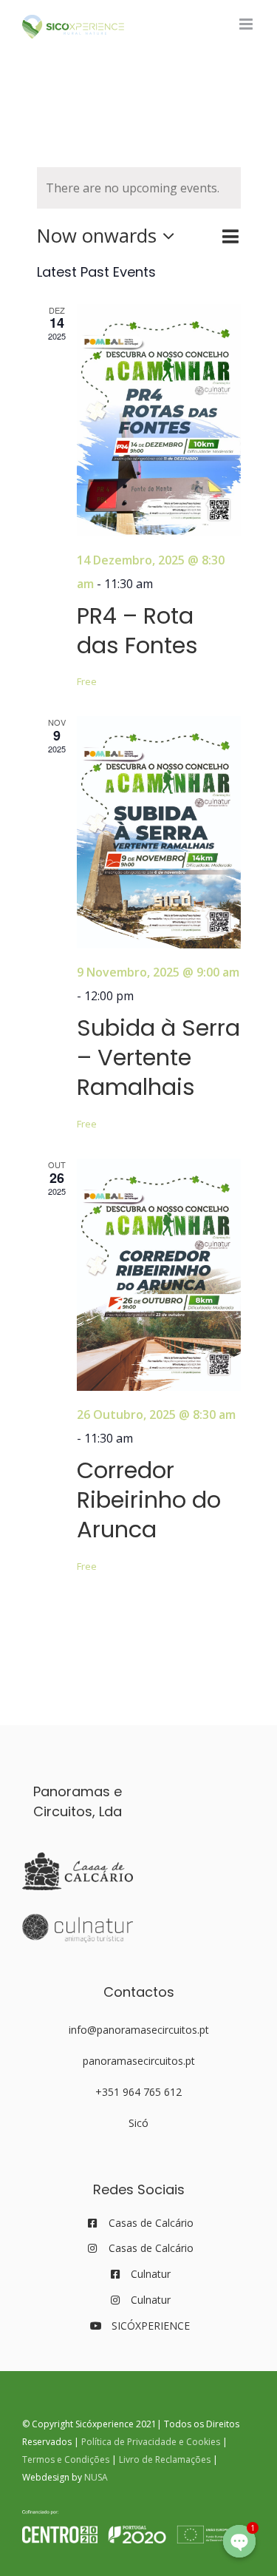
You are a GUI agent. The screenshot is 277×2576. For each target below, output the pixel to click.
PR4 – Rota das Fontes (137, 631)
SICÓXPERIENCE (151, 2326)
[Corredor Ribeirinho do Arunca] (159, 1275)
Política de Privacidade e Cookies (151, 2442)
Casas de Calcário (151, 2223)
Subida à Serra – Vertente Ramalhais (158, 1058)
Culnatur (151, 2274)
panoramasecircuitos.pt (139, 2061)
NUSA (96, 2477)
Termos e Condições (66, 2459)
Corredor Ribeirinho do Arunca (149, 1500)
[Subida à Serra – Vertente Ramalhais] (159, 832)
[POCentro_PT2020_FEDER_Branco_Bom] (133, 2516)
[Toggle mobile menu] (247, 24)
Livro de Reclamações (165, 2459)
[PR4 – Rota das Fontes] (159, 420)
